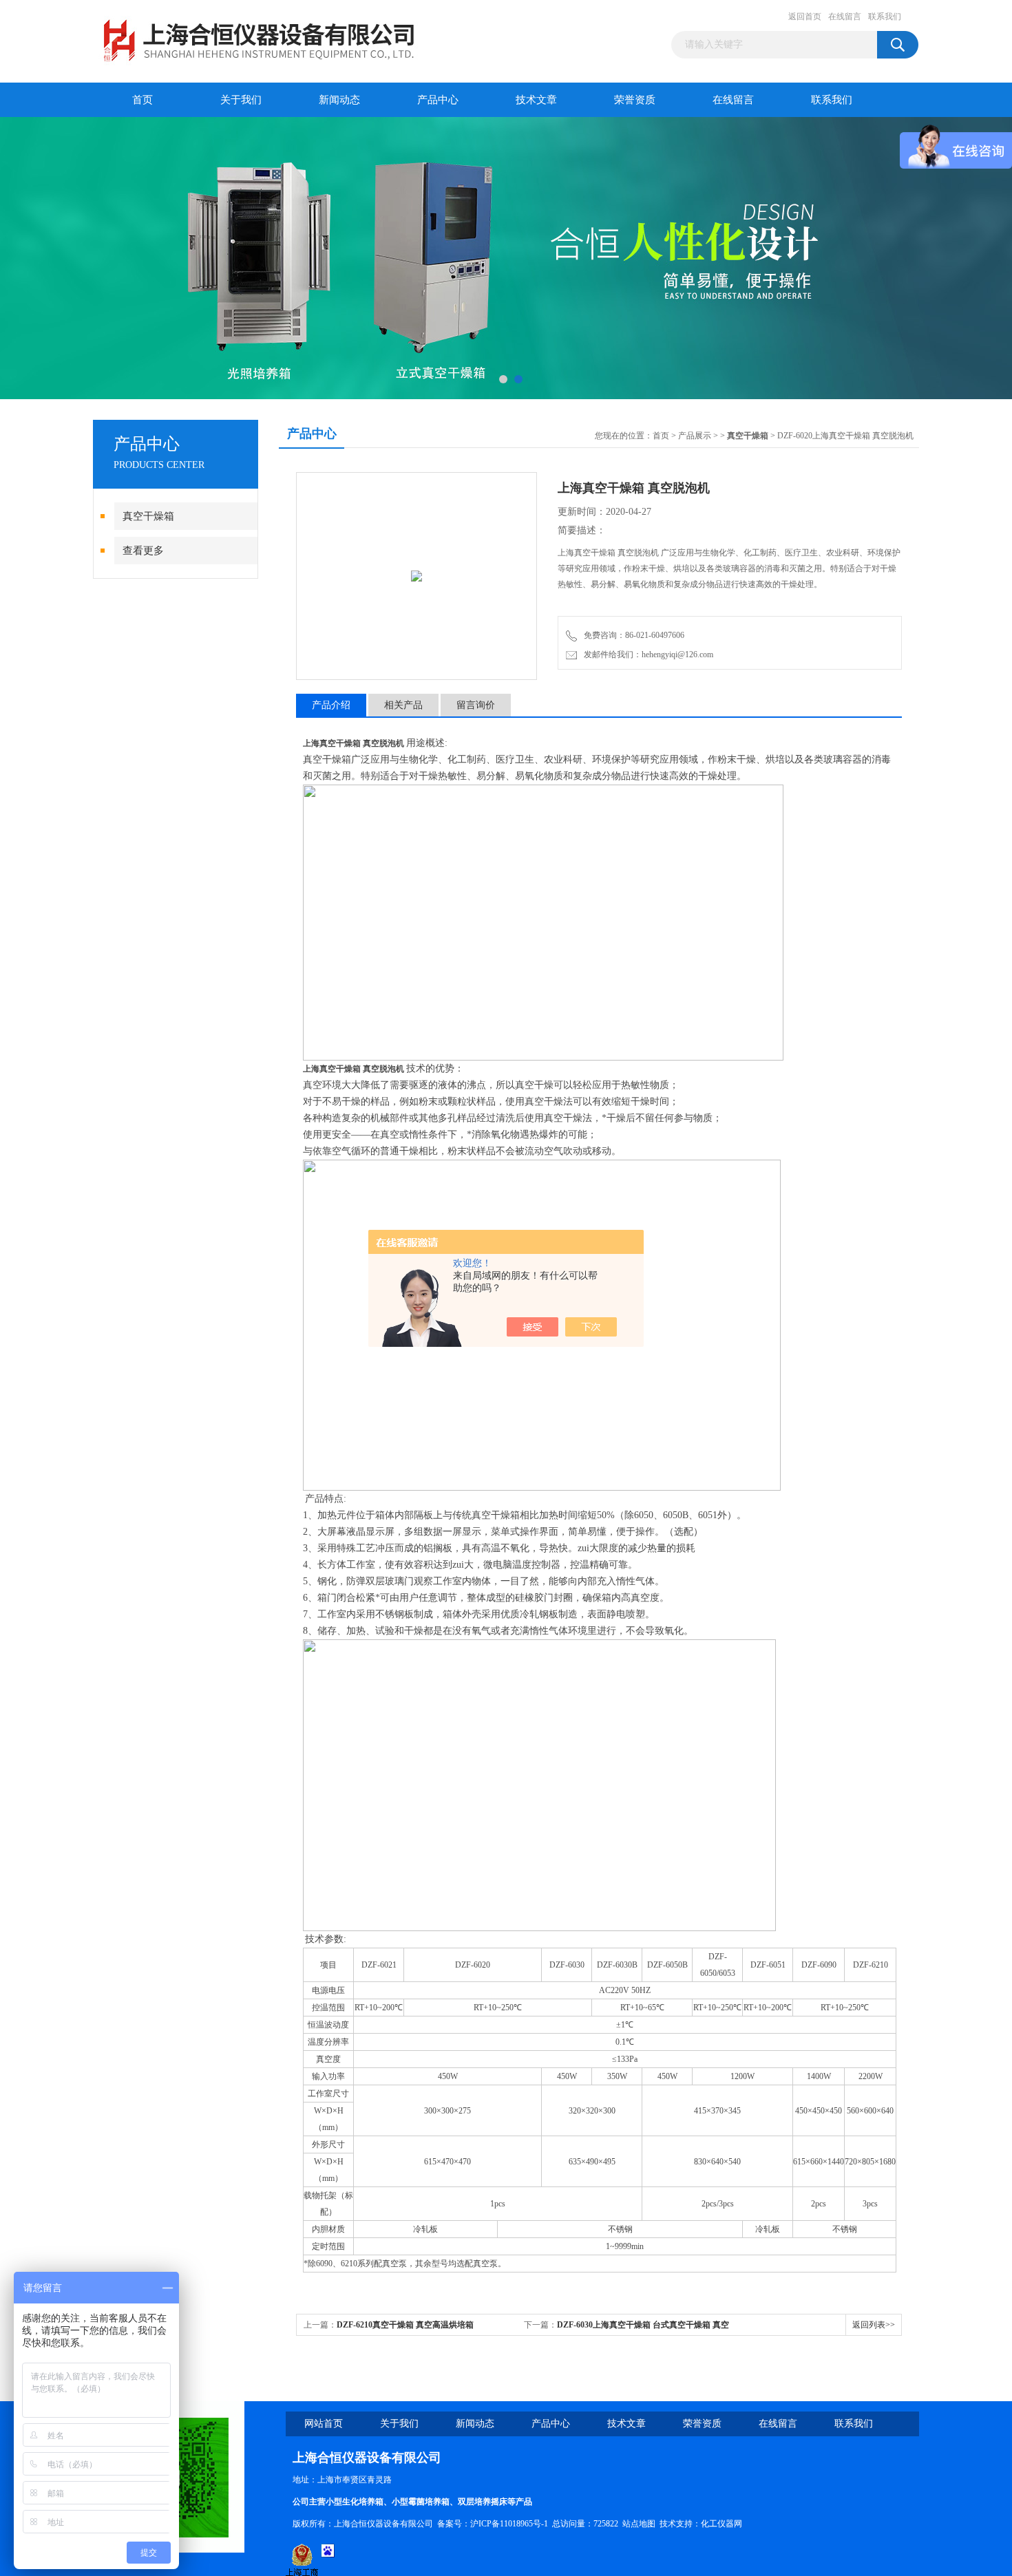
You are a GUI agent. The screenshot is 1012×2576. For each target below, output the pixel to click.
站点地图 (639, 2524)
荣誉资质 (635, 100)
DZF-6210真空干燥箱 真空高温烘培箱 (405, 2325)
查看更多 (143, 551)
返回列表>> (874, 2325)
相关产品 (403, 705)
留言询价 (476, 705)
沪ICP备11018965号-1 (509, 2524)
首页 (143, 100)
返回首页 (805, 17)
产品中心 (438, 100)
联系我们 (885, 17)
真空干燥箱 (148, 516)
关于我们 (241, 100)
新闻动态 (339, 100)
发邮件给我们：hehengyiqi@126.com (646, 654)
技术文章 (536, 100)
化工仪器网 (721, 2524)
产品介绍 (331, 705)
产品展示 (695, 436)
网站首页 (324, 2424)
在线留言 (845, 17)
